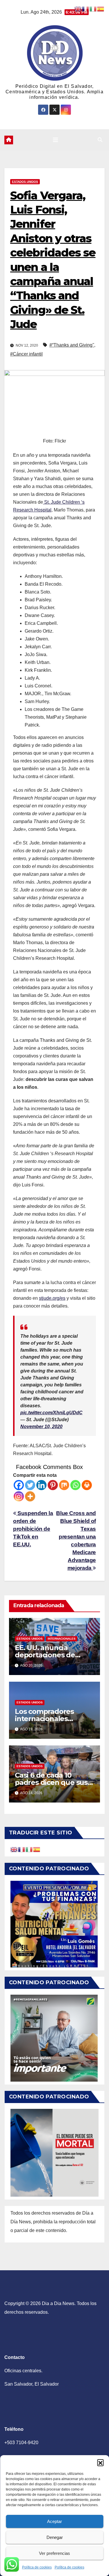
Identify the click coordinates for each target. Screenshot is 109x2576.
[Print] (87, 1485)
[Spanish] (37, 1849)
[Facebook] (19, 1485)
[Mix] (64, 1485)
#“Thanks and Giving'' (72, 345)
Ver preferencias (54, 2553)
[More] (30, 1496)
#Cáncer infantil (26, 354)
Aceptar (54, 2521)
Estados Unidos (25, 182)
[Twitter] (30, 1485)
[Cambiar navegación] (56, 140)
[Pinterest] (53, 1485)
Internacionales (62, 1639)
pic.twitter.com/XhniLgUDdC (51, 1413)
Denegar (55, 2537)
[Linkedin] (41, 1485)
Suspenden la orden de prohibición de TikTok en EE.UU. (33, 1529)
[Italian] (29, 1849)
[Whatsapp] (75, 1485)
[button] (100, 2462)
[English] (14, 1849)
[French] (22, 1849)
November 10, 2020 (41, 1427)
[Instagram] (19, 1496)
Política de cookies (37, 2567)
